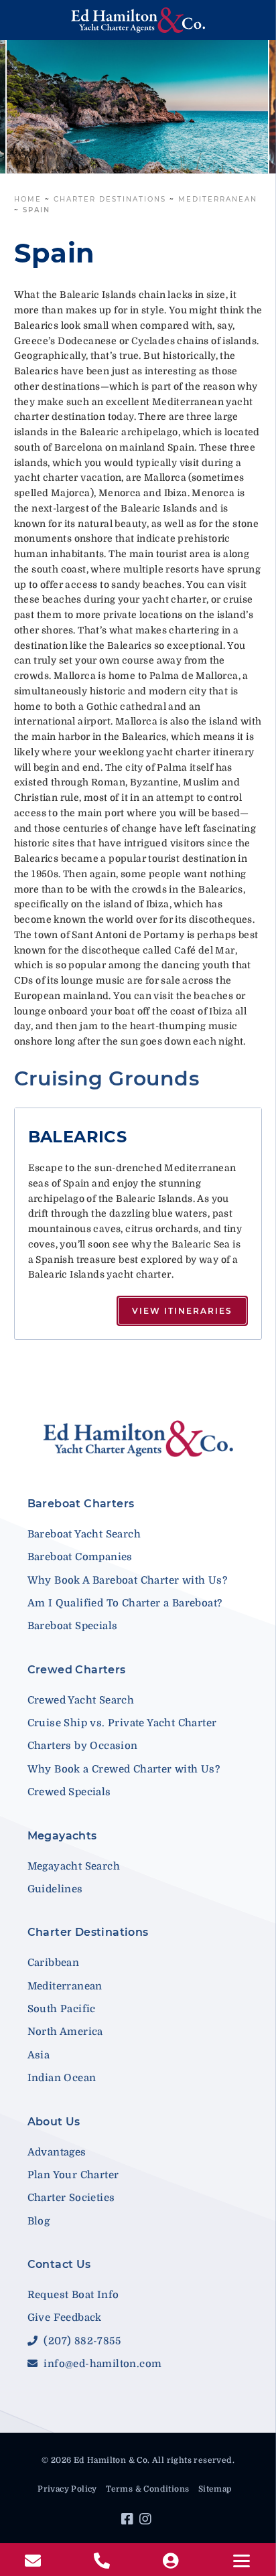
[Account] (172, 2561)
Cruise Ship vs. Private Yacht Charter (122, 1723)
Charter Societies (71, 2198)
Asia (39, 2055)
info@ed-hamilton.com (101, 2364)
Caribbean (54, 1963)
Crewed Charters (77, 1670)
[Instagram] (147, 2521)
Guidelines (55, 1889)
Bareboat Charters (81, 1504)
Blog (39, 2221)
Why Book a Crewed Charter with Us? (124, 1769)
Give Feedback (65, 2318)
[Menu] (241, 2561)
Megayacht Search (74, 1866)
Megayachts (62, 1836)
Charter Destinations (110, 199)
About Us (54, 2122)
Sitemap (215, 2489)
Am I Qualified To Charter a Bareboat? (125, 1603)
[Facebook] (129, 2521)
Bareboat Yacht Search (84, 1534)
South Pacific (62, 2009)
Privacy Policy (67, 2489)
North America (65, 2032)
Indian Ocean (62, 2078)
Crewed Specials (69, 1792)
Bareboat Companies (80, 1557)
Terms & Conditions (147, 2489)
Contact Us (59, 2264)
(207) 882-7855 (81, 2341)
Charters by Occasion (83, 1746)
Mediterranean (218, 199)
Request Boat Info (73, 2295)
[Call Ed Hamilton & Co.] (103, 2561)
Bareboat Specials (73, 1626)
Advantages (57, 2152)
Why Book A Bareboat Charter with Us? (127, 1580)
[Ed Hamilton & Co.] (138, 20)
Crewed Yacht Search (81, 1700)
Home (28, 199)
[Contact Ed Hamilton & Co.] (34, 2561)
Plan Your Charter (73, 2175)
